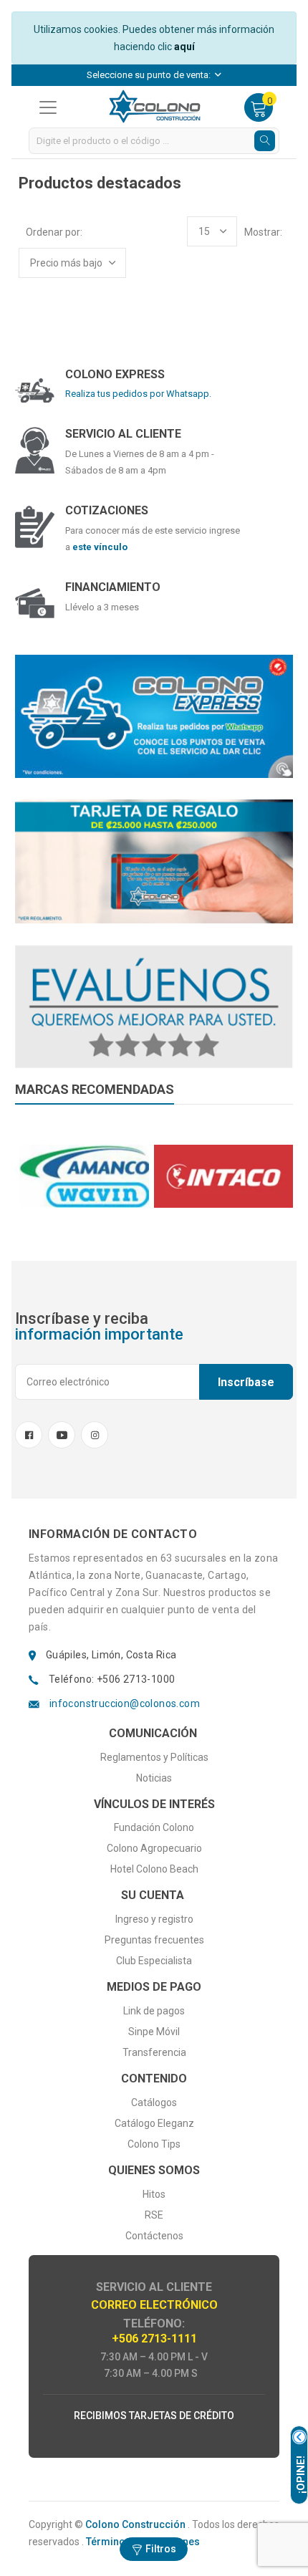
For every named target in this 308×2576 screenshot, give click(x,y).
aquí (184, 47)
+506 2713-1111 (154, 2339)
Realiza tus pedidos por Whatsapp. (138, 394)
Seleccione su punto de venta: (150, 75)
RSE (154, 2215)
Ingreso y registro (154, 1919)
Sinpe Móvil (154, 2032)
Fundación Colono (154, 1827)
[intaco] (223, 1176)
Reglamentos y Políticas (154, 1757)
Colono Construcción (135, 2524)
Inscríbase (246, 1382)
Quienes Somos (154, 2170)
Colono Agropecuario (154, 1848)
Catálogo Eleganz (154, 2123)
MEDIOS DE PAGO (154, 1987)
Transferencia (154, 2052)
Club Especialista (154, 1961)
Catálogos (154, 2102)
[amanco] (85, 1176)
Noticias (154, 1778)
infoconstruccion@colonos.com (125, 1703)
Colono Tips (154, 2144)
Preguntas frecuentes (154, 1940)
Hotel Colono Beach (154, 1869)
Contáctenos (154, 2236)
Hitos (154, 2194)
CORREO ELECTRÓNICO (154, 2305)
